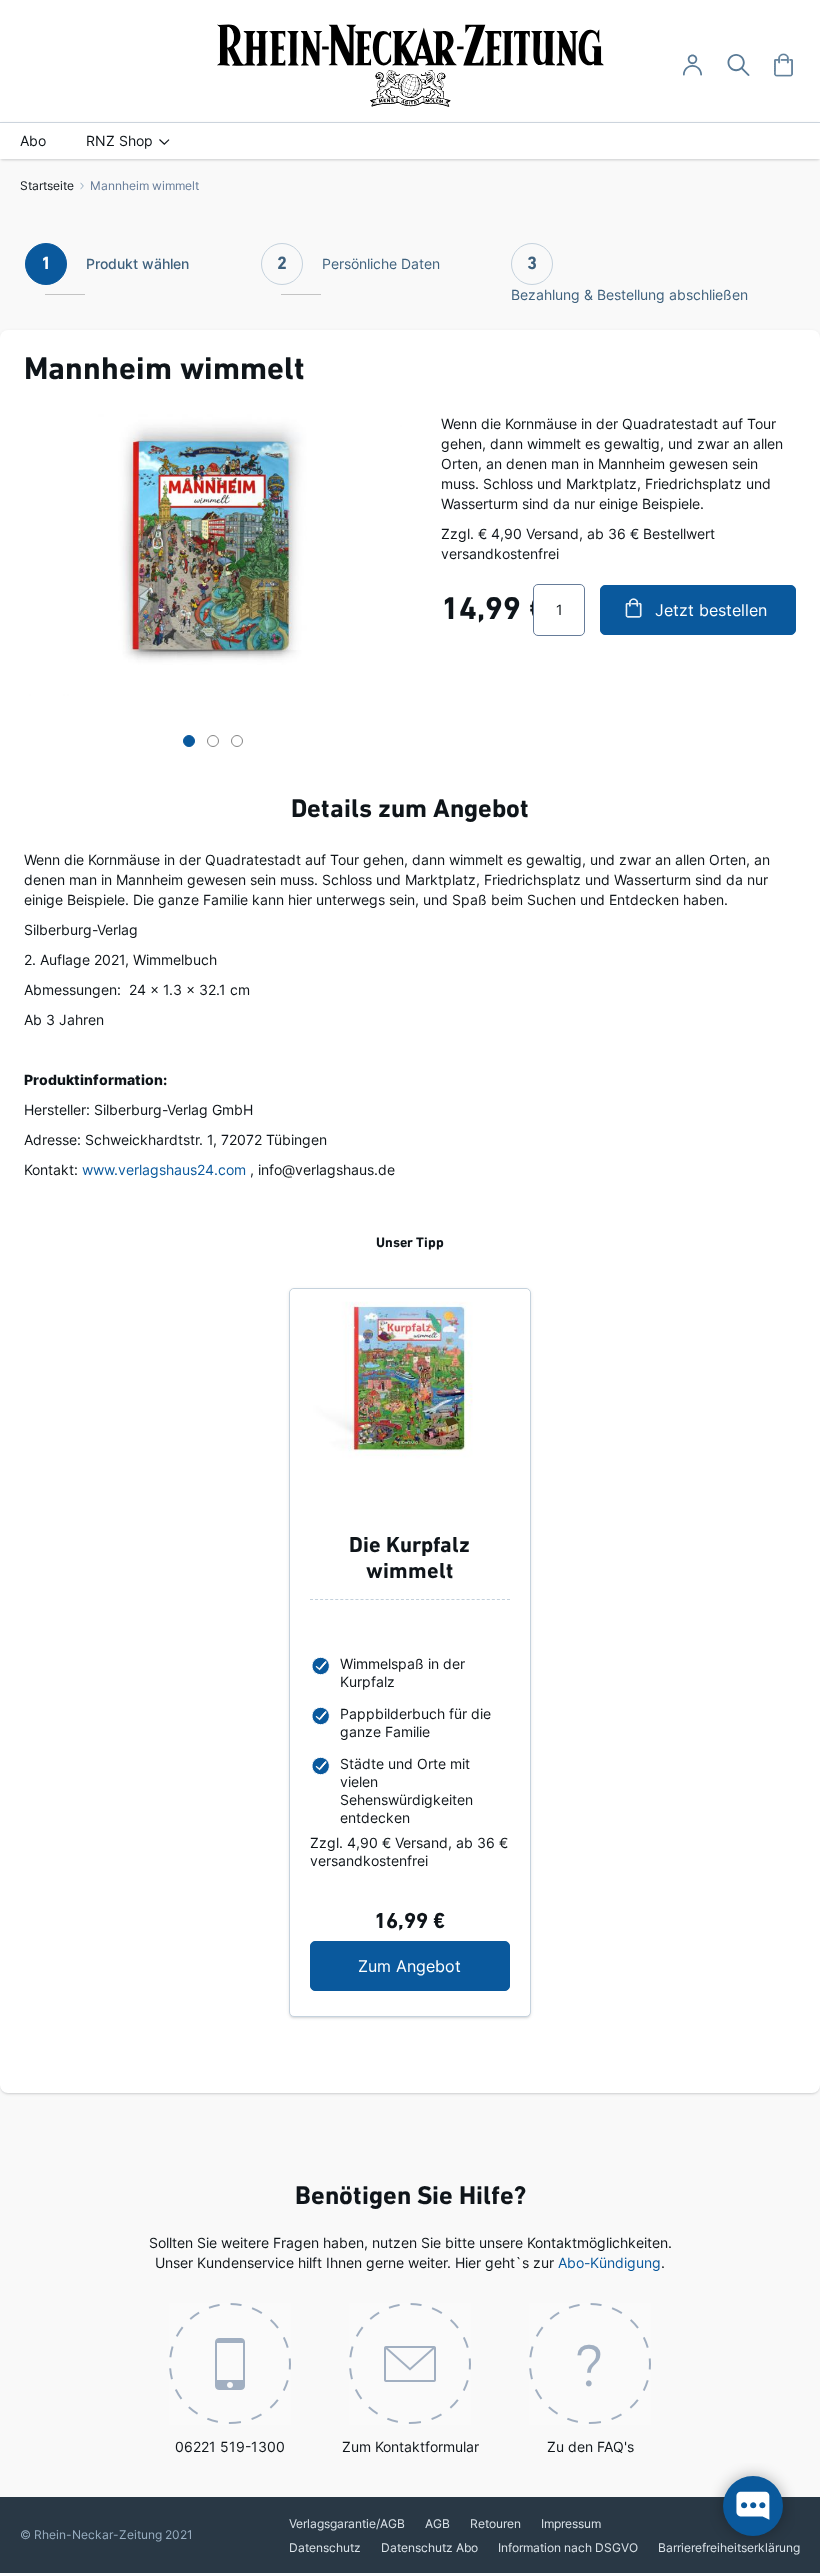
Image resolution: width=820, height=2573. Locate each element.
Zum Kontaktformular (410, 2446)
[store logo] (410, 65)
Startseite (47, 185)
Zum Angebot (433, 1965)
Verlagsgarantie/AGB (347, 2523)
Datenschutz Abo (429, 2547)
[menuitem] (33, 141)
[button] (189, 735)
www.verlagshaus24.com (164, 1169)
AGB (437, 2523)
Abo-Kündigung (609, 2262)
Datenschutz (325, 2547)
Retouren (495, 2523)
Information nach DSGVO (568, 2547)
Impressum (571, 2523)
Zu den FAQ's (590, 2446)
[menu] (410, 141)
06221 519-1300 (230, 2446)
